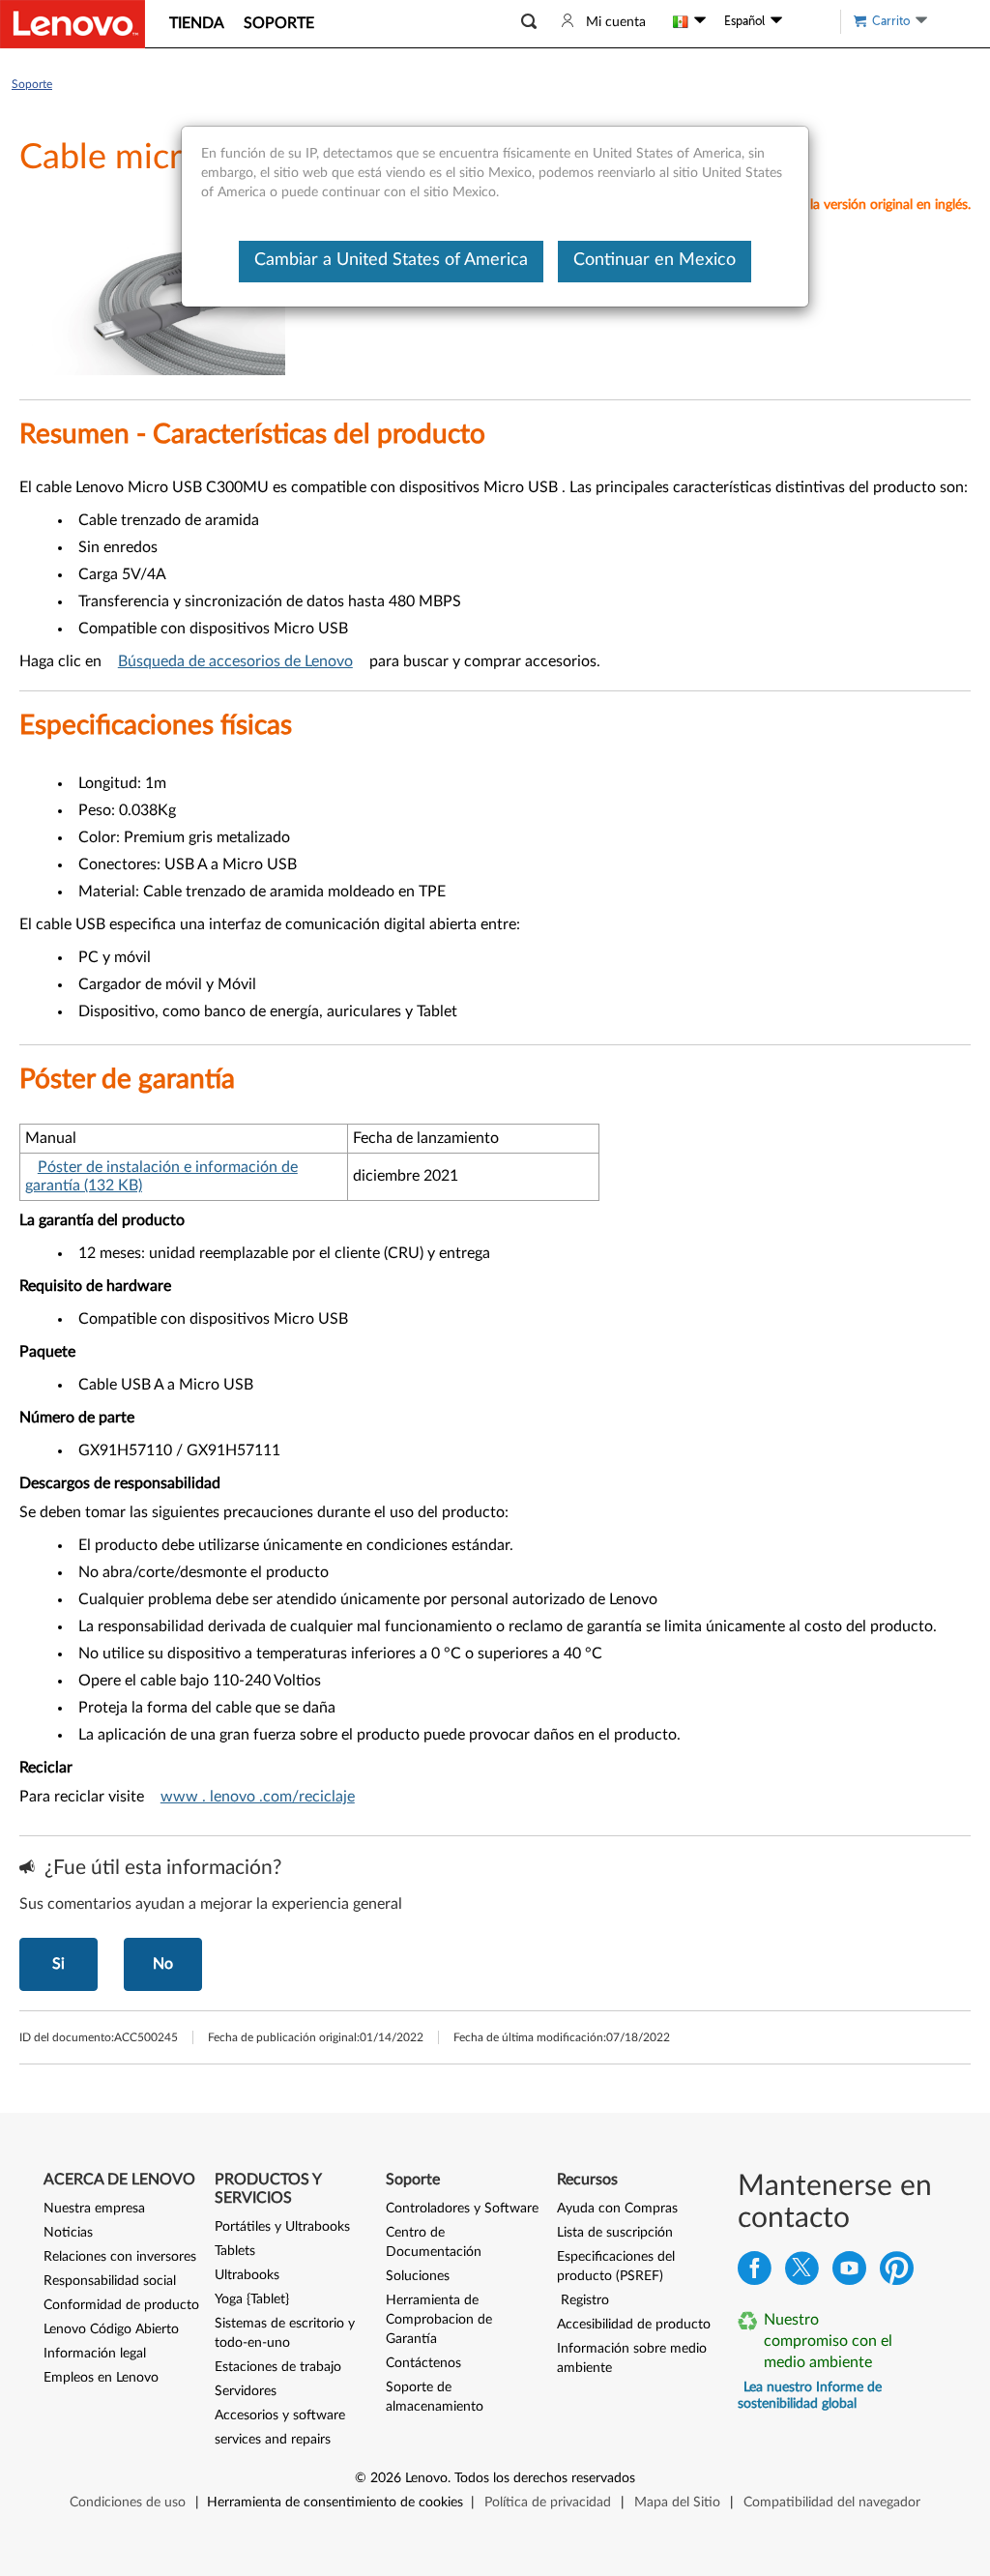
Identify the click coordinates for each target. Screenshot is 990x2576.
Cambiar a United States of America (391, 260)
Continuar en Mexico (655, 260)
